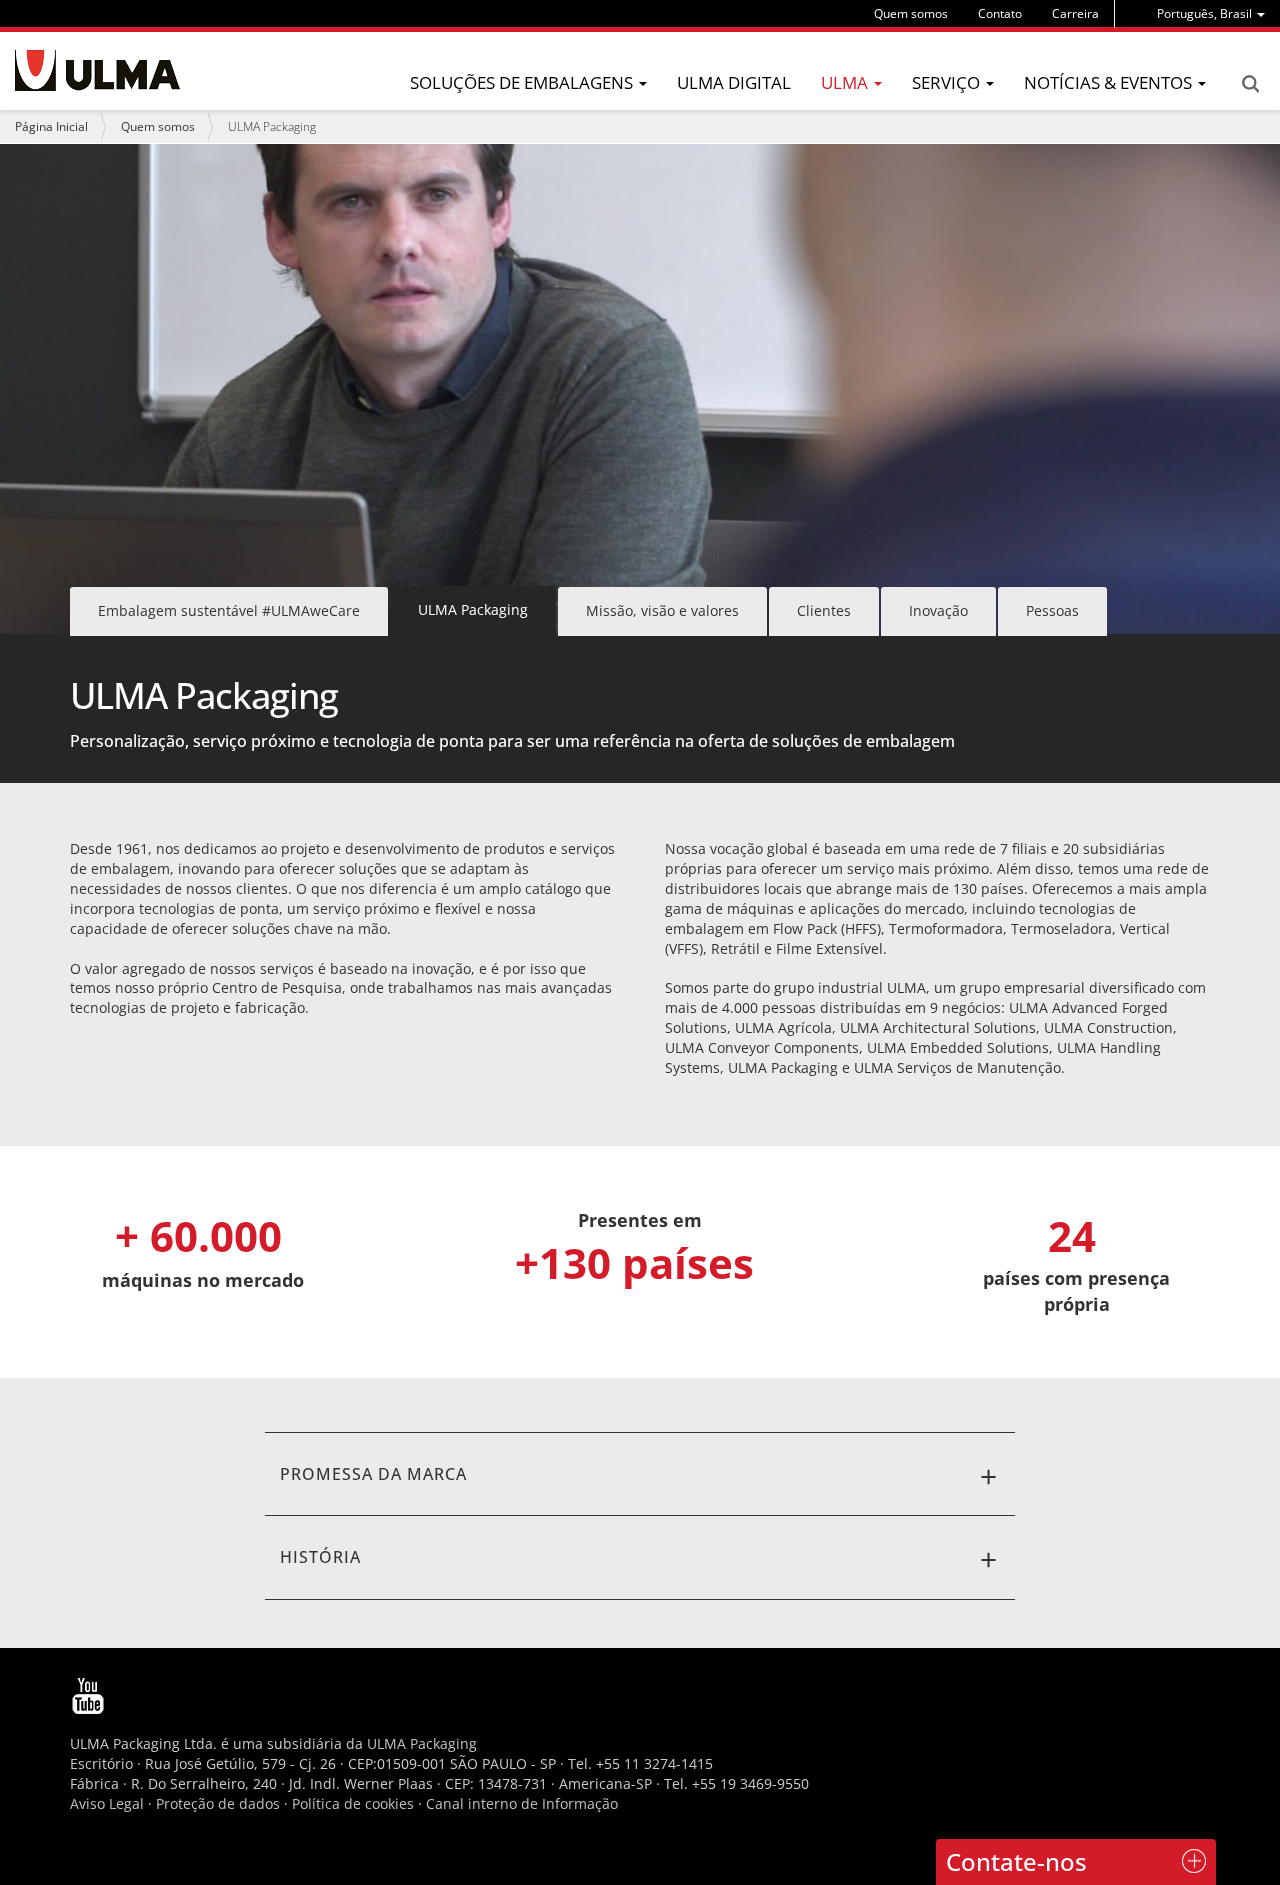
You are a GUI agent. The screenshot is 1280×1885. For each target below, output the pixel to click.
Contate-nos (1016, 1861)
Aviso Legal (107, 1803)
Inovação (938, 610)
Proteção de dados (220, 1803)
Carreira (1075, 13)
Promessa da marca (373, 1474)
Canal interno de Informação (522, 1803)
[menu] (1211, 13)
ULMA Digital (734, 82)
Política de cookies (353, 1803)
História (320, 1557)
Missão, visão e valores (662, 610)
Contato (1000, 13)
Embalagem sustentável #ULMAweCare (229, 610)
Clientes (824, 610)
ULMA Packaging (422, 1743)
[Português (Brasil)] (97, 70)
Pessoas (1052, 610)
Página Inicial (51, 126)
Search (1250, 84)
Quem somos (911, 13)
